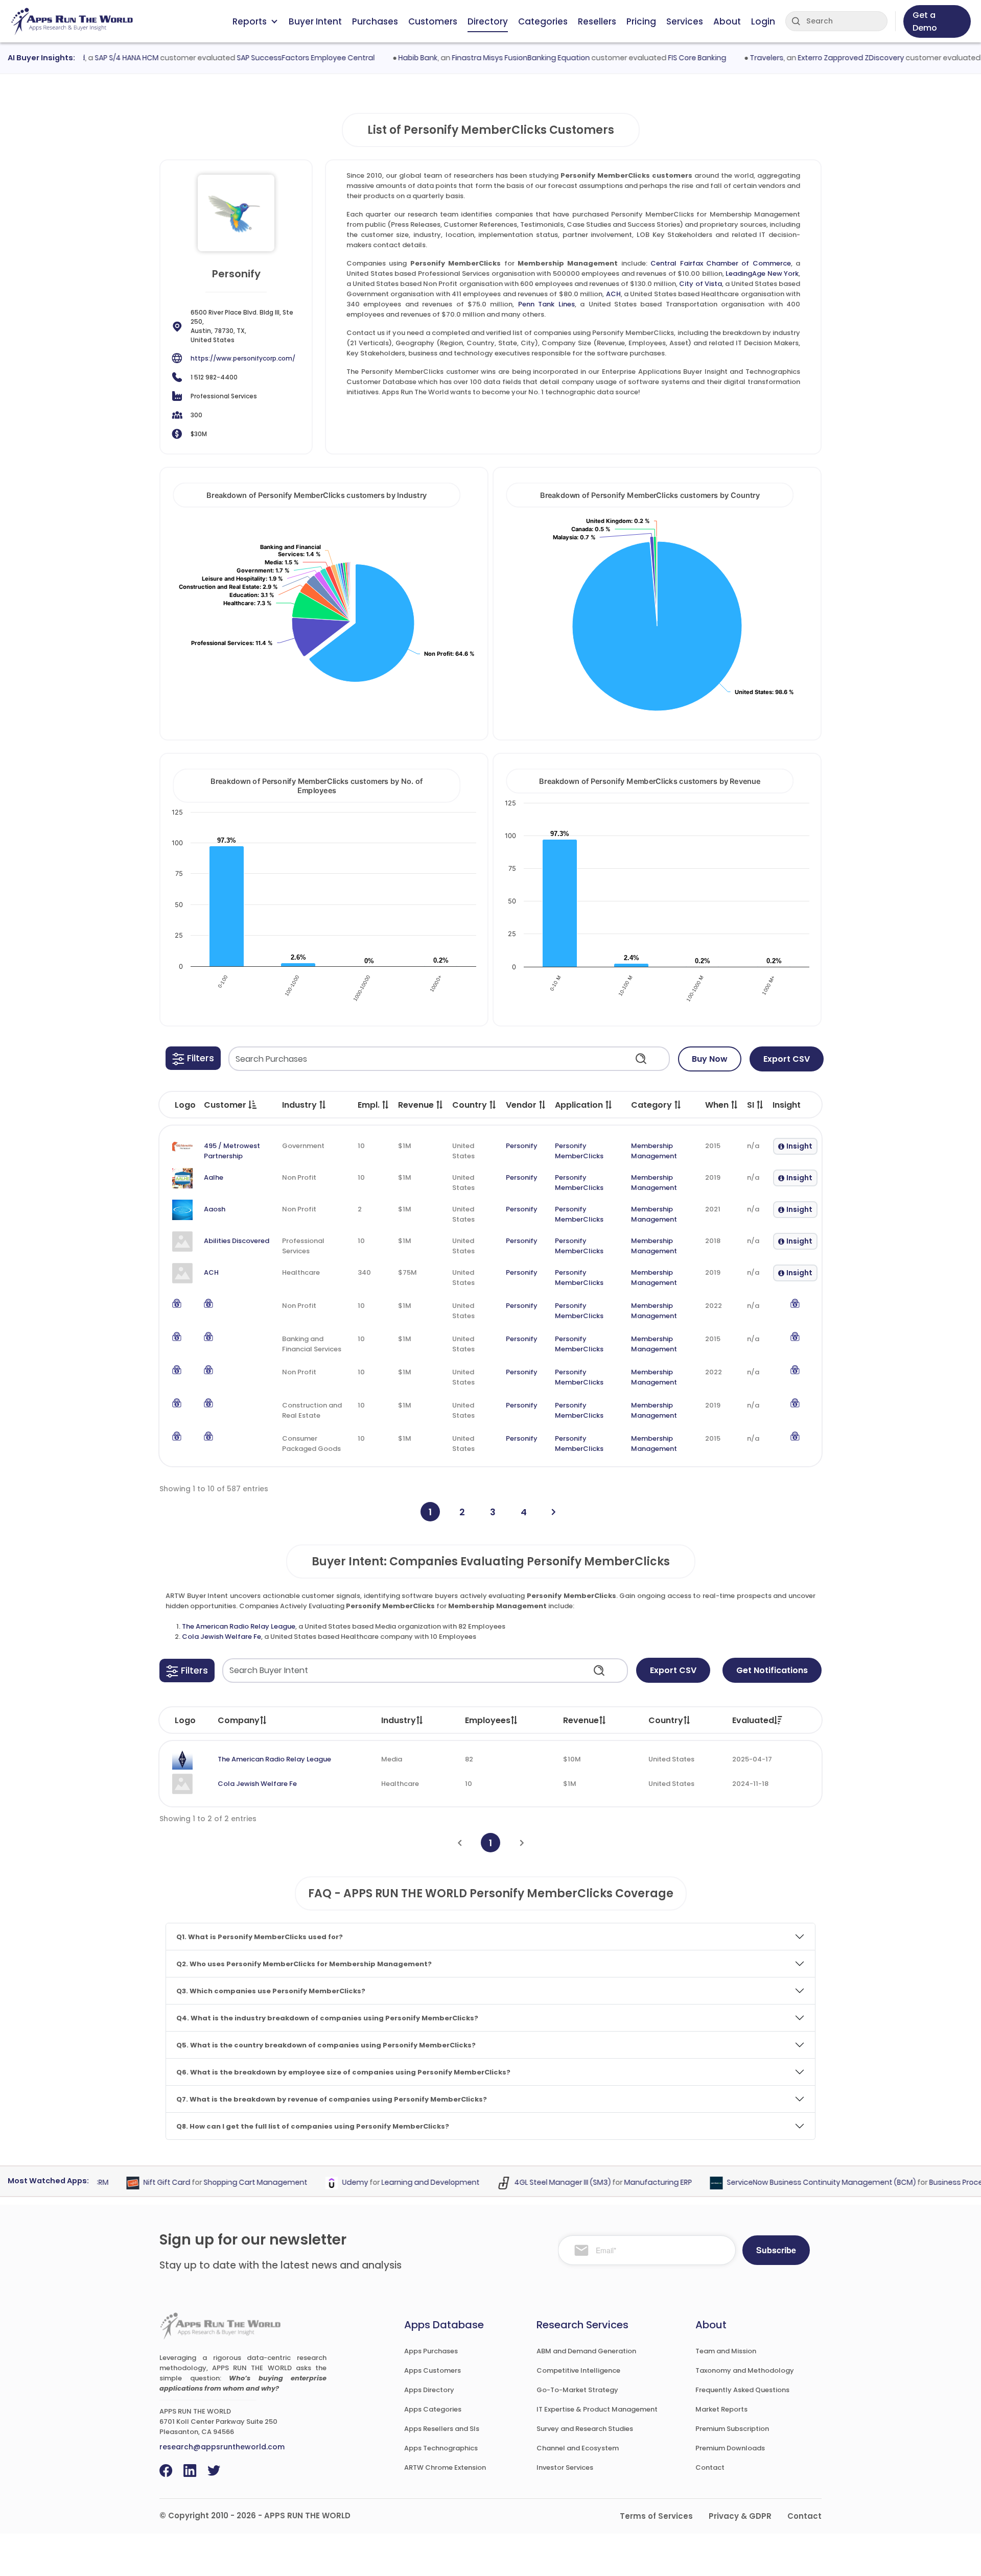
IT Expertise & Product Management (597, 2409)
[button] (193, 1058)
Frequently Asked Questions (742, 2390)
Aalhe (214, 1177)
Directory (488, 21)
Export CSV (787, 1059)
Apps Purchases (431, 2351)
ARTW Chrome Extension (445, 2467)
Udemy (324, 2183)
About (727, 21)
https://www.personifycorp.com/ (243, 358)
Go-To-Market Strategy (577, 2390)
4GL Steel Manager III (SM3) (532, 2183)
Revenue (581, 1720)
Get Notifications (772, 1670)
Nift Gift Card (136, 2183)
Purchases (375, 21)
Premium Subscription (732, 2429)
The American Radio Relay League (239, 1626)
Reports (250, 21)
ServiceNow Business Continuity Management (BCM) (790, 2183)
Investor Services (565, 2467)
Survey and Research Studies (585, 2429)
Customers (433, 21)
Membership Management (654, 1151)
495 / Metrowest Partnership (232, 1151)
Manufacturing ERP (627, 2183)
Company (239, 1720)
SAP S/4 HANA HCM (95, 58)
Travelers (735, 58)
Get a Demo (925, 21)
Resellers (597, 21)
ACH (613, 294)
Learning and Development (400, 2183)
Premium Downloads (730, 2448)
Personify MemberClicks (579, 1151)
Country (666, 1720)
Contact (710, 2467)
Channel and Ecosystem (578, 2448)
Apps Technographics (441, 2448)
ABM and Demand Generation (586, 2351)
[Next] (554, 1512)
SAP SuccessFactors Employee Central (274, 58)
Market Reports (721, 2409)
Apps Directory (429, 2390)
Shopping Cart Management (225, 2183)
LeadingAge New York (762, 273)
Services (685, 21)
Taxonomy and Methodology (745, 2370)
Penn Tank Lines (546, 304)
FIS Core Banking (666, 58)
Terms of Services (656, 2516)
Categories (543, 21)
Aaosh (215, 1209)
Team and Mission (726, 2351)
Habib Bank (387, 58)
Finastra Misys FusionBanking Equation (489, 58)
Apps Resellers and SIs (442, 2429)
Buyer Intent (315, 21)
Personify (522, 1146)
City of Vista (700, 284)
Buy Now (710, 1059)
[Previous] (460, 1843)
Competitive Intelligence (578, 2370)
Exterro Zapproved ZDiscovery (820, 58)
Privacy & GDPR (740, 2516)
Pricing (641, 21)
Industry (399, 1720)
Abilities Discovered (237, 1241)
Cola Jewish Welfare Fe (221, 1637)
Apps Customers (433, 2370)
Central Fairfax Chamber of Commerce (721, 263)
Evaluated (753, 1720)
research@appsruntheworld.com (222, 2447)
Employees (488, 1720)
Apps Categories (433, 2409)
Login (763, 21)
